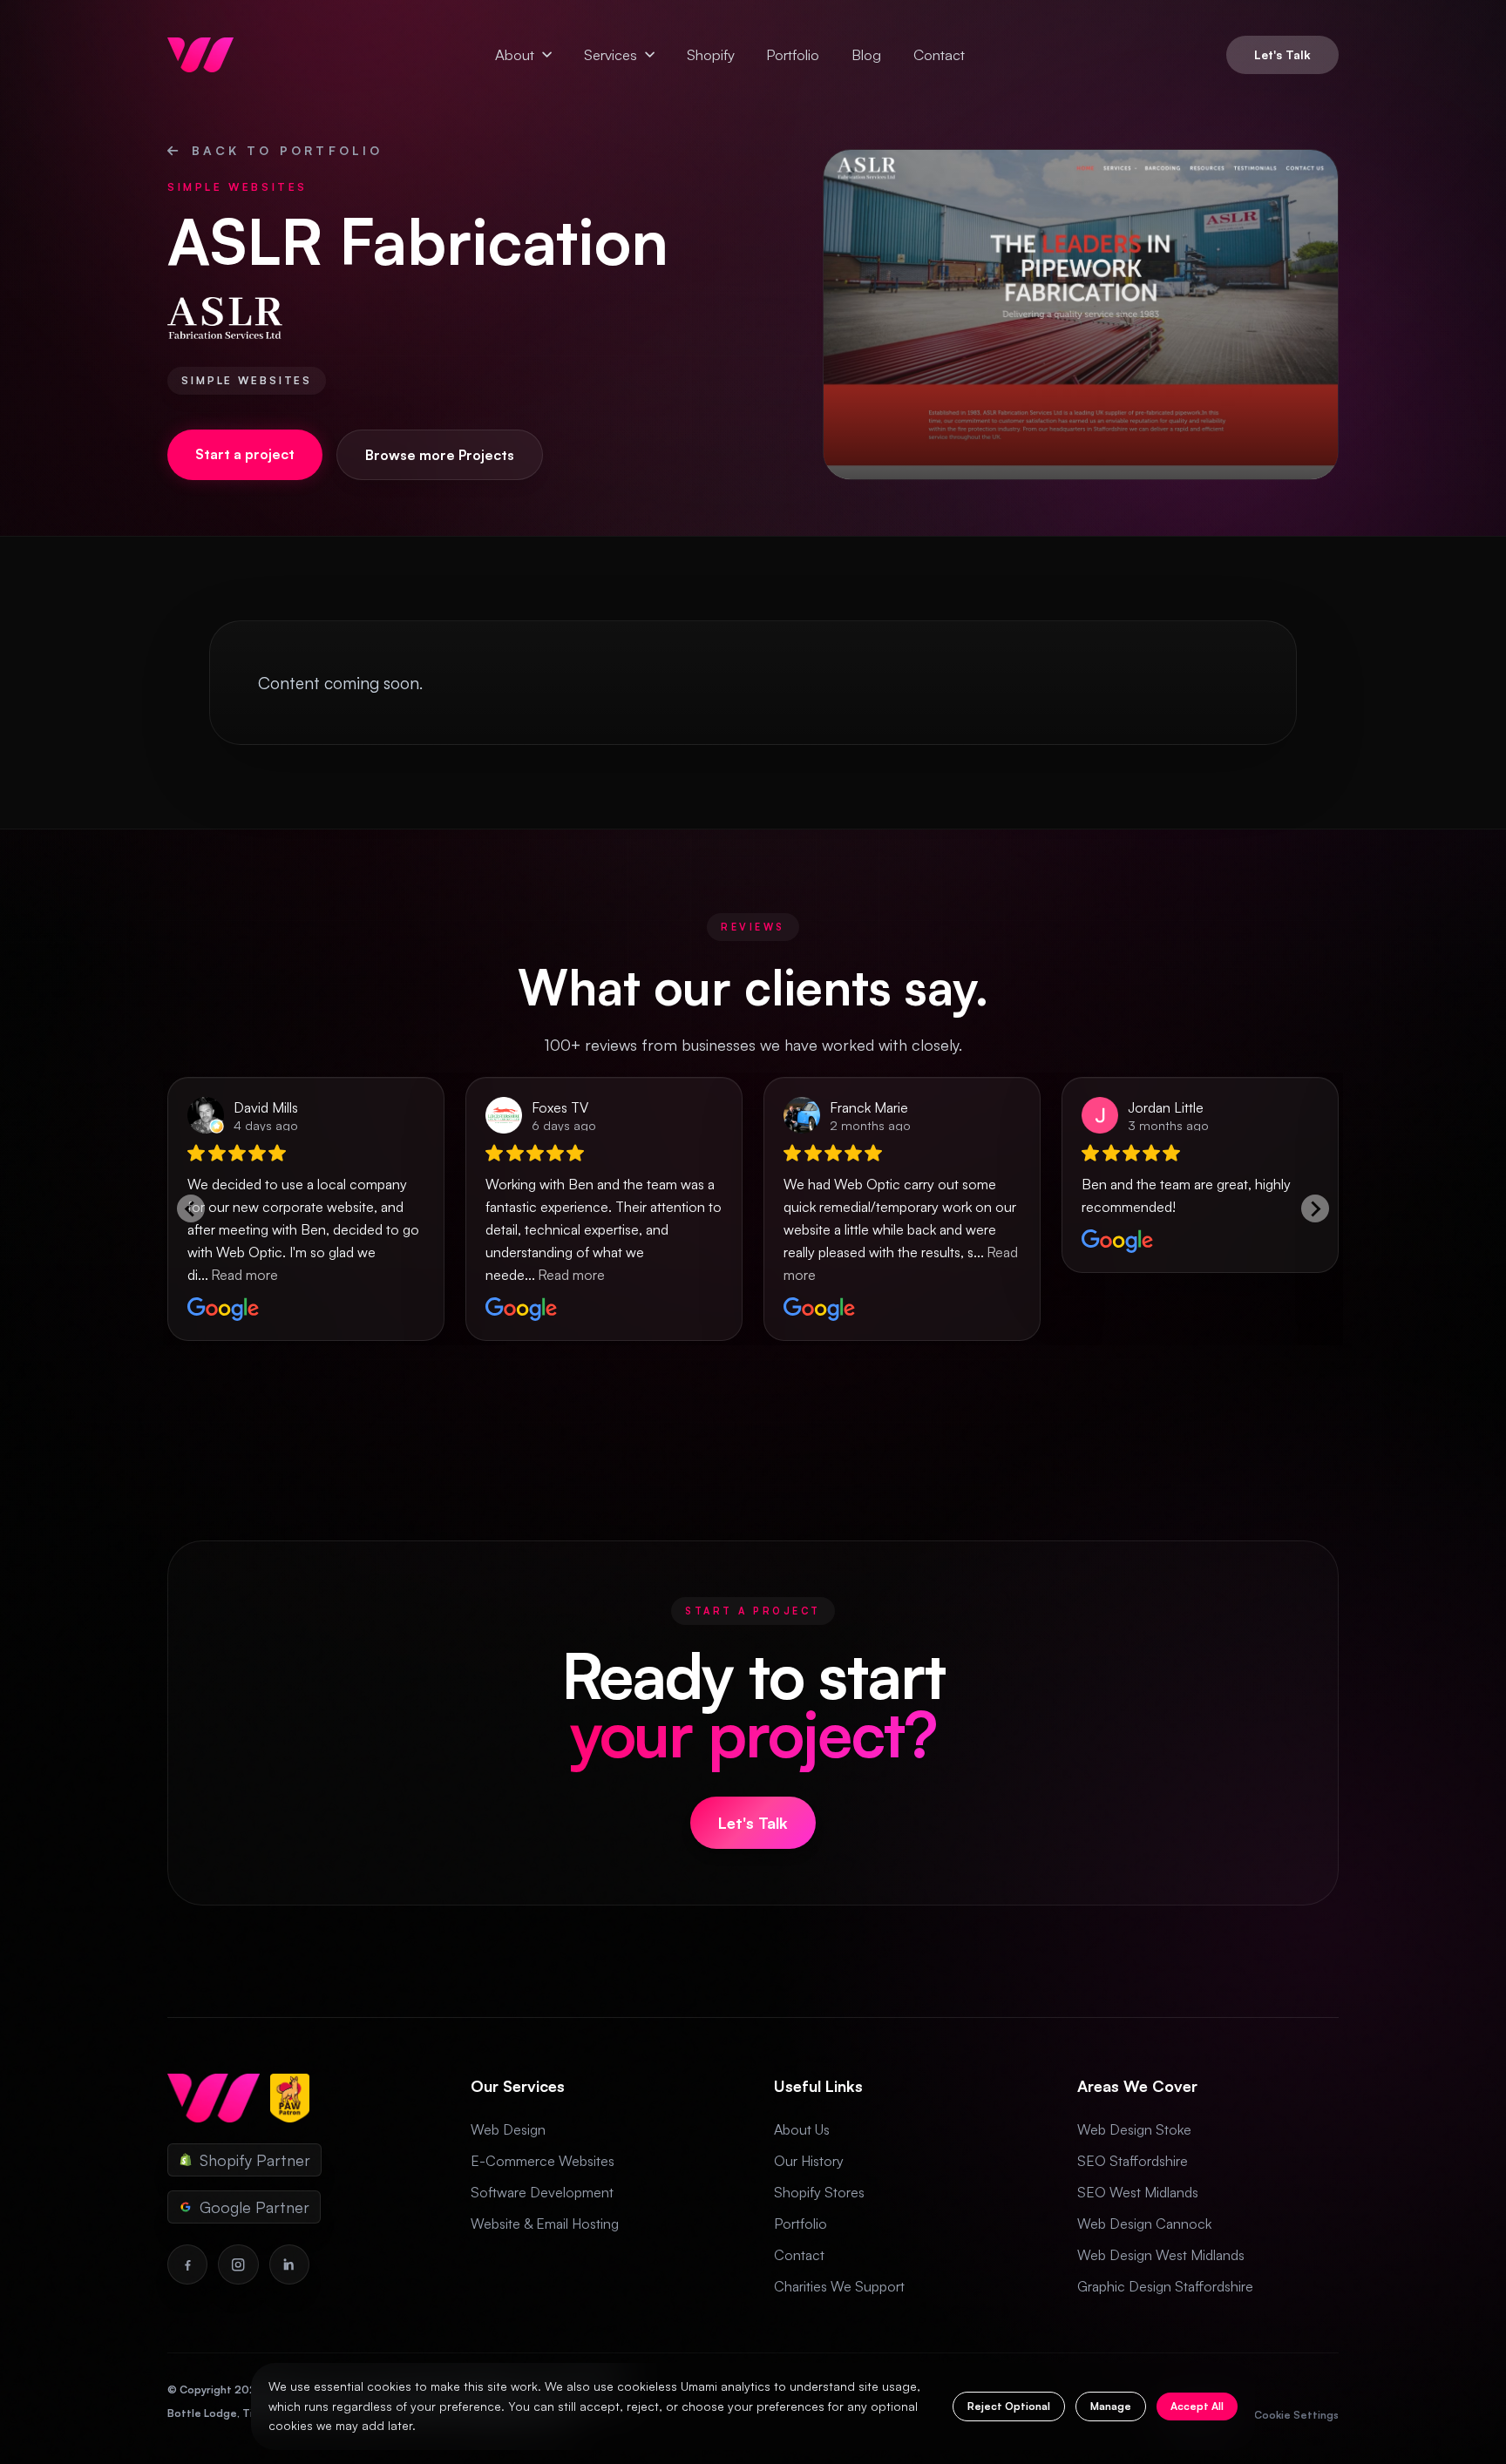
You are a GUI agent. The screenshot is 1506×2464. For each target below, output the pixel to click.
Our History (809, 2161)
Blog (866, 54)
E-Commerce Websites (543, 2161)
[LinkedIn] (289, 2264)
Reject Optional (1009, 2406)
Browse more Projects (440, 455)
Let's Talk (1282, 54)
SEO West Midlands (1138, 2192)
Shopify (711, 54)
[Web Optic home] (200, 55)
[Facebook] (187, 2264)
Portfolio (793, 54)
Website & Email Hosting (545, 2224)
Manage (1111, 2406)
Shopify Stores (819, 2192)
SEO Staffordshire (1133, 2161)
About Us (802, 2129)
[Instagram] (238, 2264)
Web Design (508, 2129)
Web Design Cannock (1144, 2224)
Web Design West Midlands (1161, 2255)
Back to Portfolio (287, 150)
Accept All (1197, 2406)
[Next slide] (1315, 1208)
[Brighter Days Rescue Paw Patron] (290, 2098)
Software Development (542, 2192)
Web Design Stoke (1134, 2129)
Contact (939, 54)
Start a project (245, 454)
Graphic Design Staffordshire (1165, 2286)
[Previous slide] (191, 1208)
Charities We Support (839, 2286)
